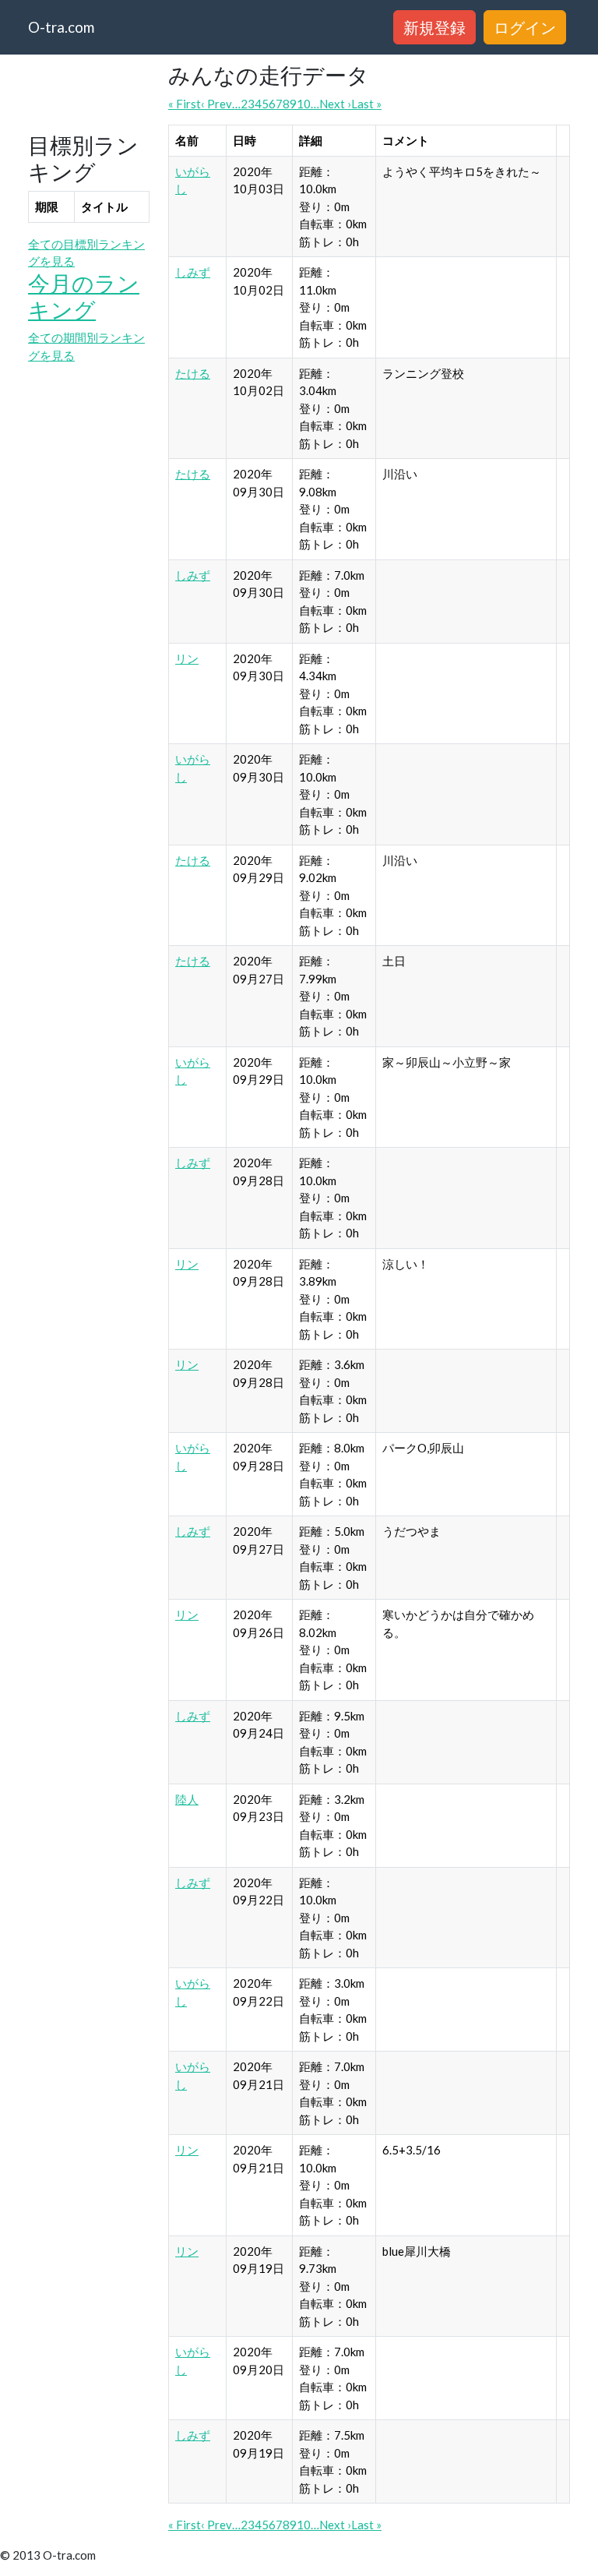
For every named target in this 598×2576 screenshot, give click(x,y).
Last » (366, 104)
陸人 (187, 1799)
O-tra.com (61, 27)
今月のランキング (84, 296)
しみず (193, 272)
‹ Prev (216, 104)
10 (304, 104)
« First (185, 104)
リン (187, 658)
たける (193, 373)
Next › (335, 104)
